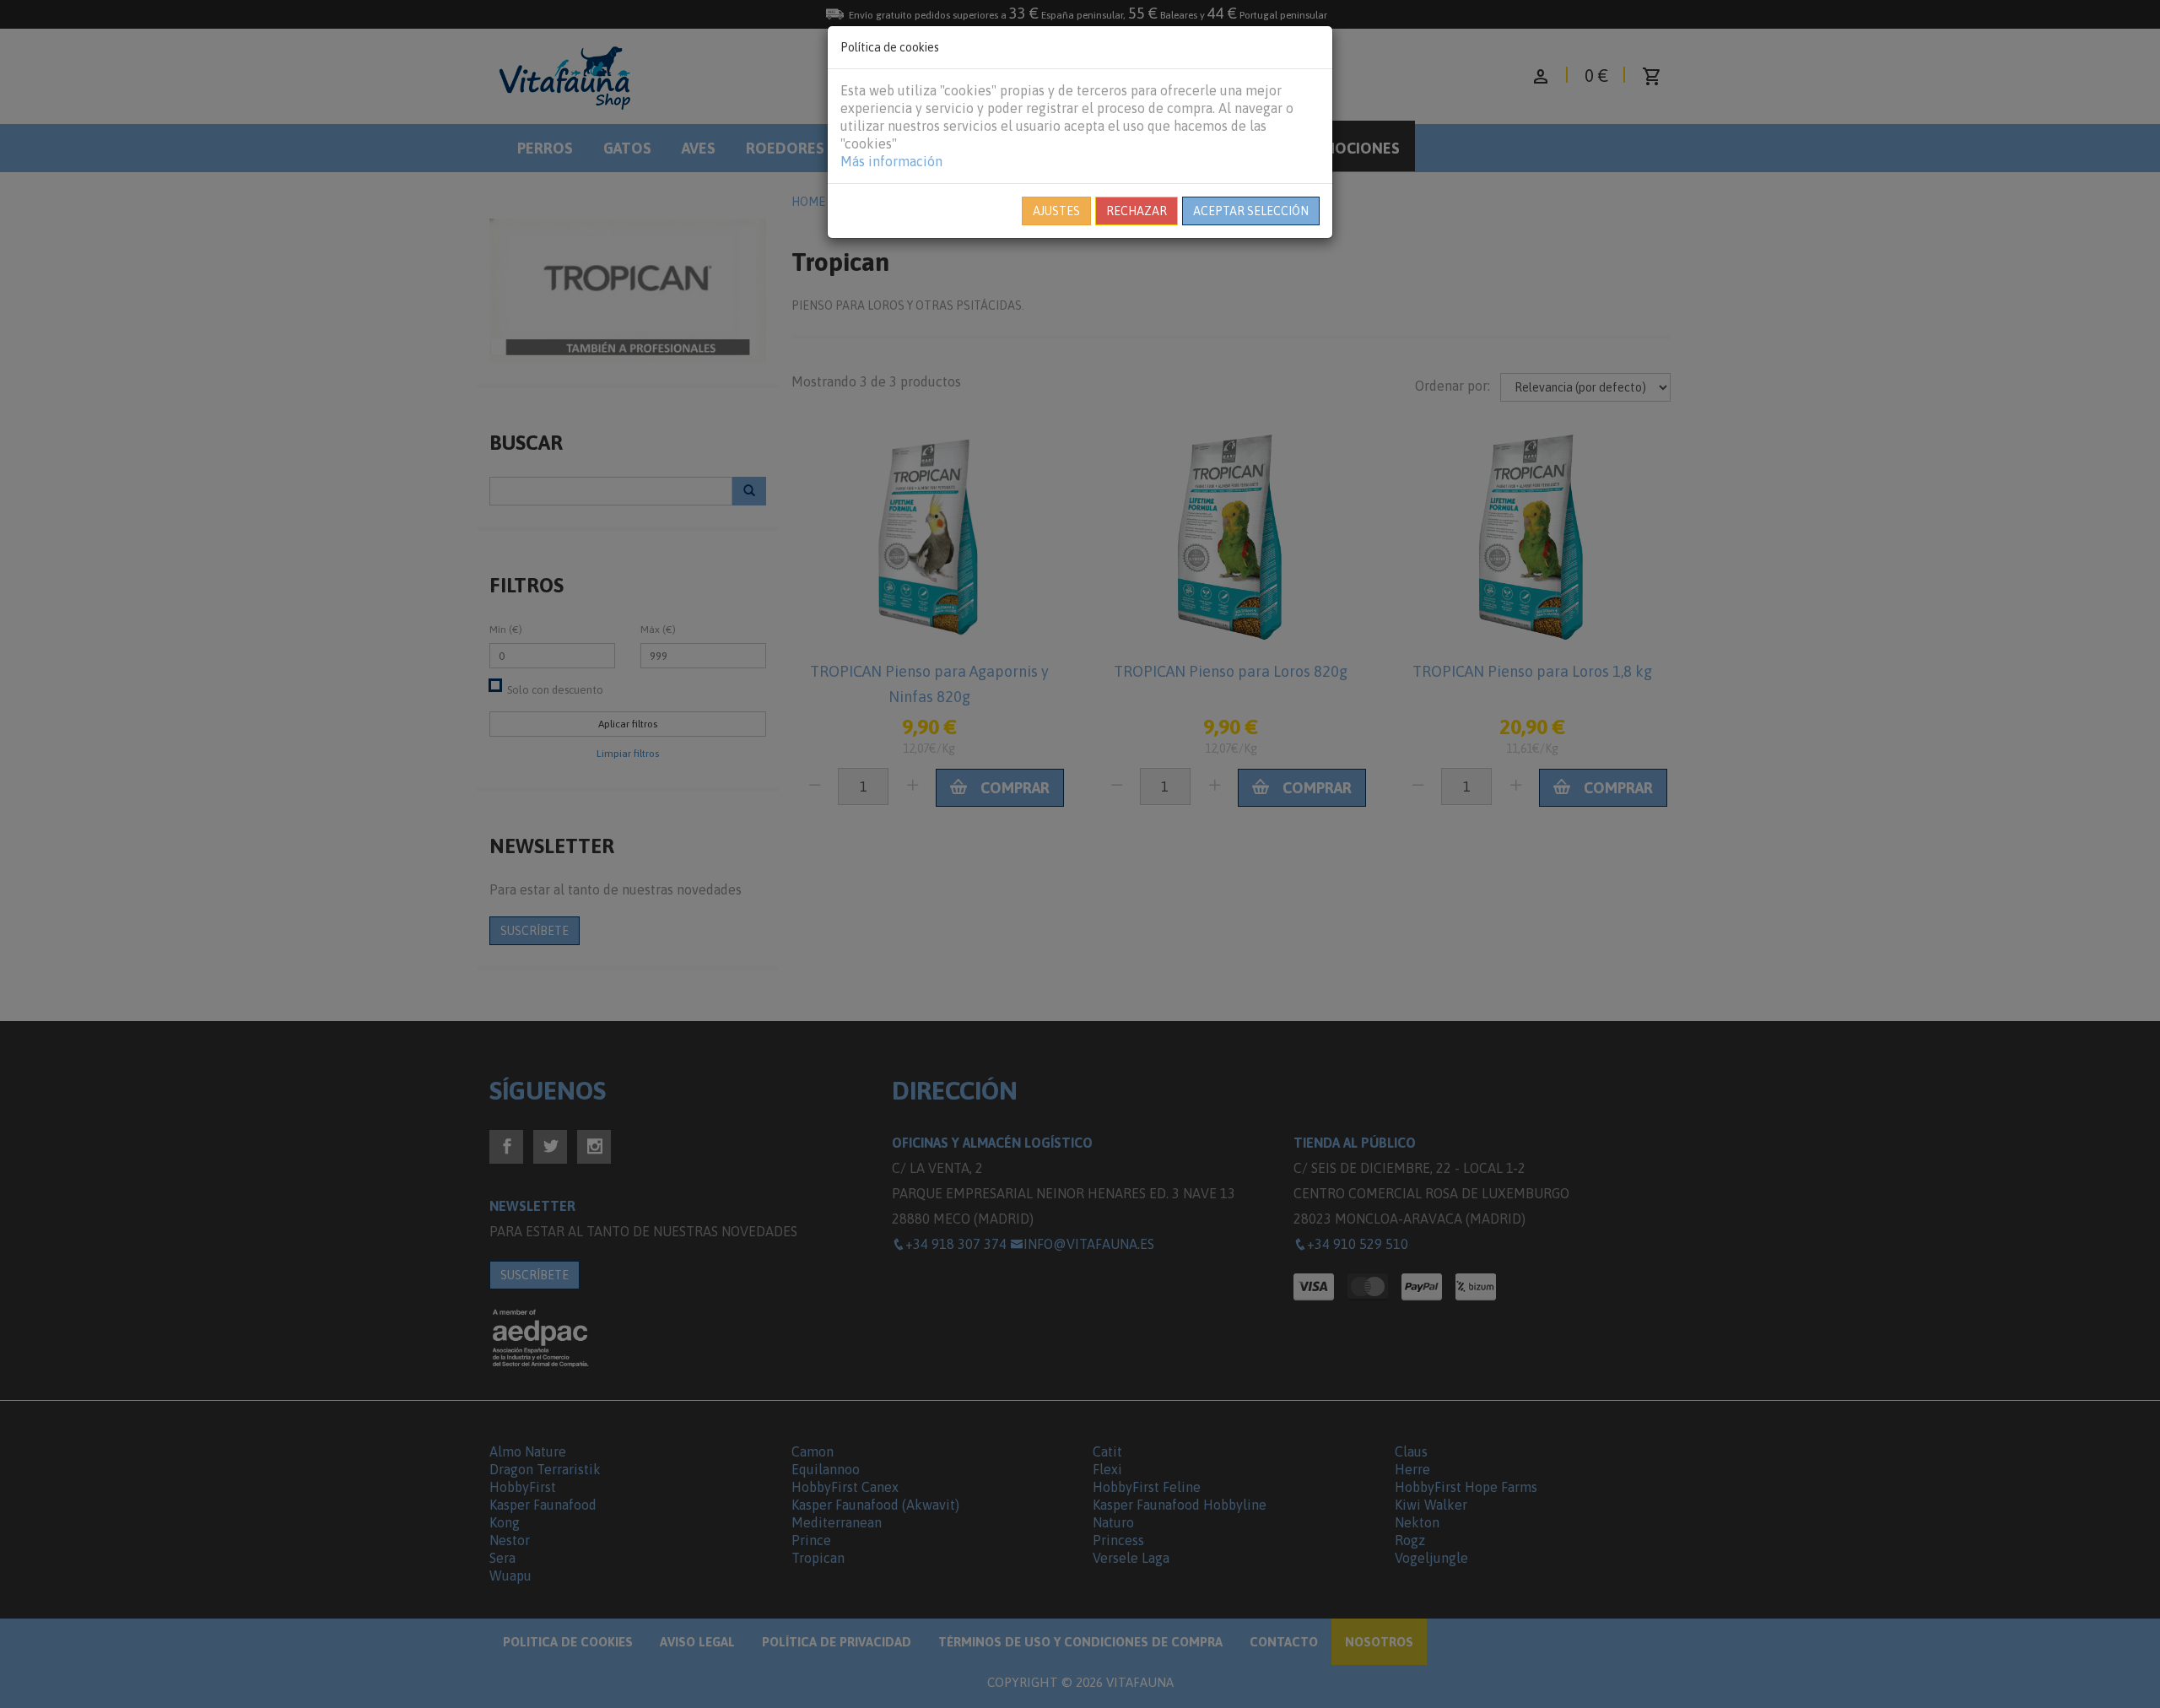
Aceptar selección (1251, 211)
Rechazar (1137, 211)
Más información (891, 161)
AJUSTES (1056, 211)
